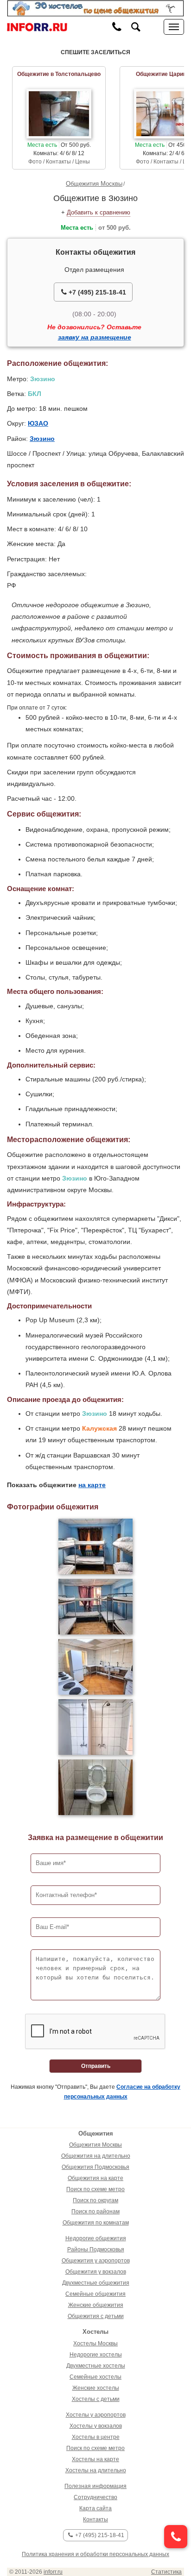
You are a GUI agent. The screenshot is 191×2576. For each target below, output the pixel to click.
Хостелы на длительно (96, 2470)
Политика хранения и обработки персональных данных (95, 2554)
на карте (92, 1485)
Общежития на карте (95, 2178)
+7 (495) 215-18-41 (96, 292)
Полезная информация (95, 2486)
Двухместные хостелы (96, 2366)
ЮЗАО (38, 423)
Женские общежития (96, 2305)
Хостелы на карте (95, 2459)
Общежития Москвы (94, 184)
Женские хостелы (96, 2388)
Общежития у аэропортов (96, 2261)
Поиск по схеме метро (95, 2189)
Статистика (166, 2572)
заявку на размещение (95, 337)
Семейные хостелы (95, 2377)
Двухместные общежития (96, 2283)
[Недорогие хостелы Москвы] (95, 8)
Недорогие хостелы (96, 2355)
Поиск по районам (95, 2212)
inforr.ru (53, 2572)
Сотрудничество (95, 2497)
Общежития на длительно (96, 2156)
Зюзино (42, 439)
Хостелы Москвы (95, 2344)
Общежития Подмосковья (95, 2167)
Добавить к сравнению (99, 212)
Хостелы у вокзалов (96, 2426)
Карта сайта (95, 2508)
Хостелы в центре (96, 2437)
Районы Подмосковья (96, 2249)
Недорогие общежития (96, 2238)
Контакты (95, 2519)
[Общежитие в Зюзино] (95, 1546)
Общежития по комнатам (96, 2223)
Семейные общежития (95, 2294)
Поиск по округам (95, 2200)
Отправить (96, 2066)
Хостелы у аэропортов (96, 2415)
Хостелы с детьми (96, 2399)
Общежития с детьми (96, 2316)
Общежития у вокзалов (96, 2272)
